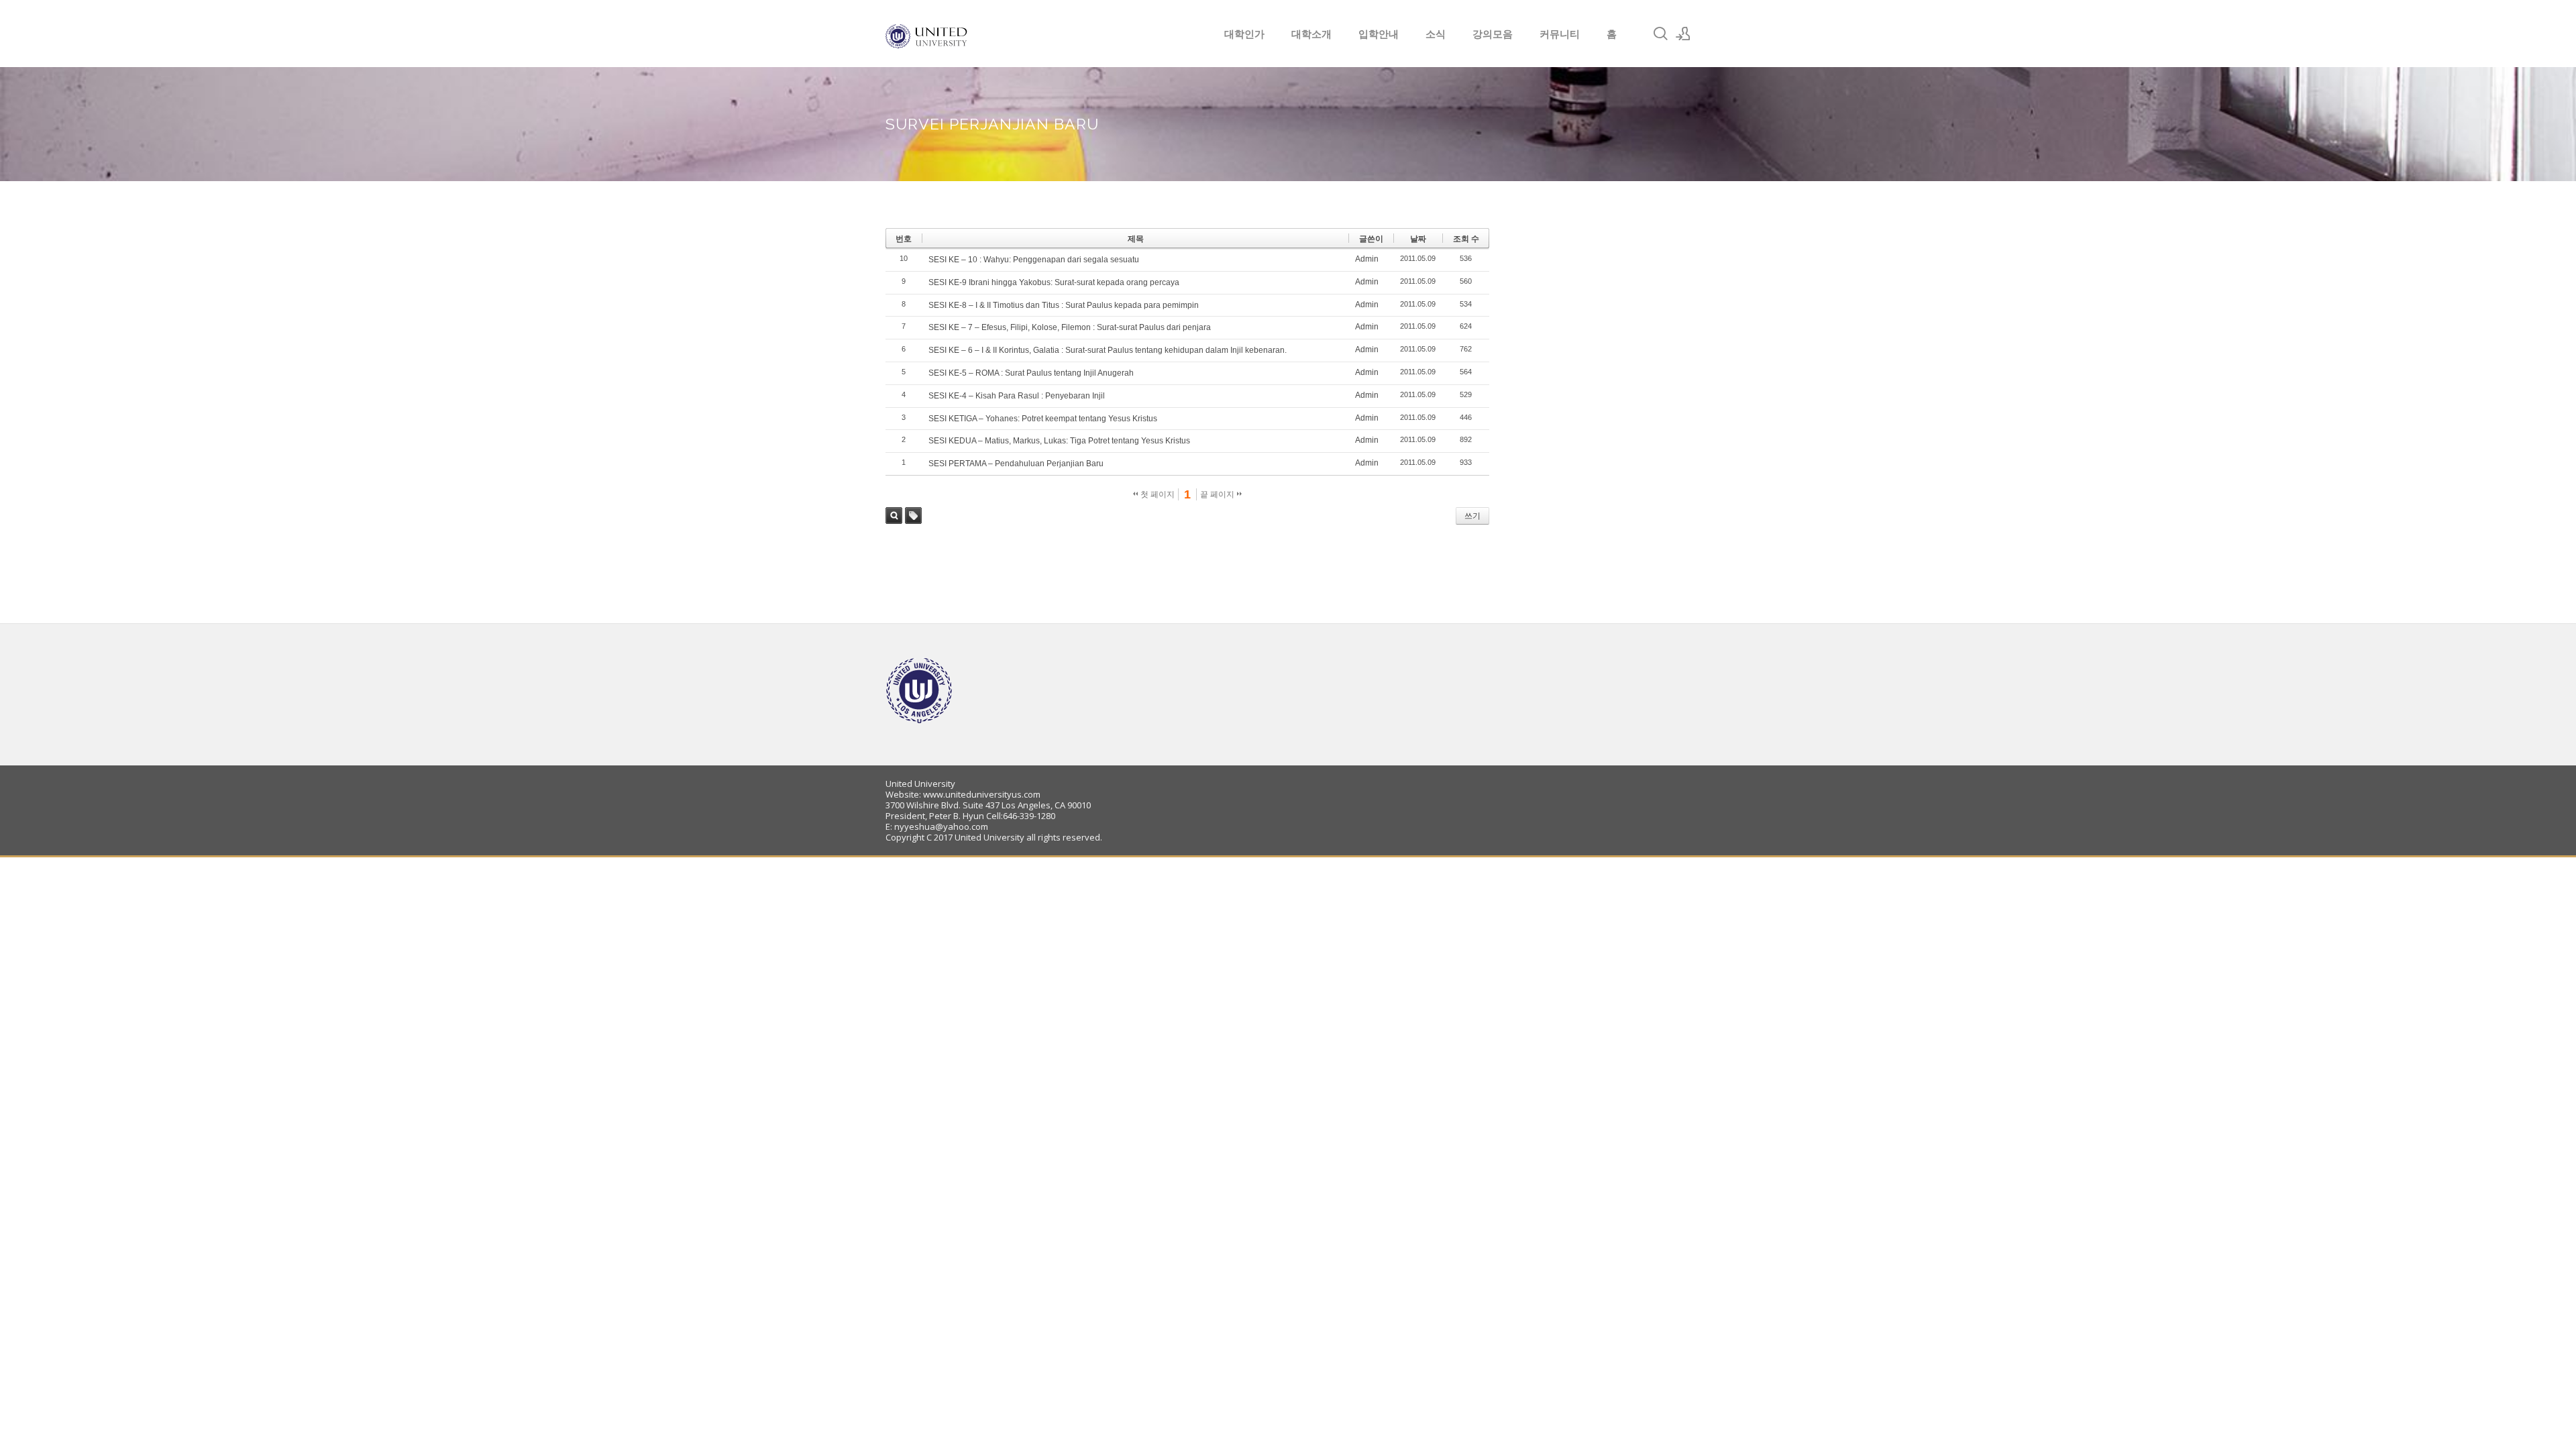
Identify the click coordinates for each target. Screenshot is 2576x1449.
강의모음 (1493, 34)
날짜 (1418, 239)
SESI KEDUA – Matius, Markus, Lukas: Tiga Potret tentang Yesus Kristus (1059, 441)
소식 (1436, 34)
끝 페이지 (1218, 494)
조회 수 (1466, 239)
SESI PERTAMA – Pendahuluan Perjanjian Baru (1016, 464)
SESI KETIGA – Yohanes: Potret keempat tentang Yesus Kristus (1043, 419)
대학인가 (1244, 34)
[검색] (1660, 34)
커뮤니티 (1560, 34)
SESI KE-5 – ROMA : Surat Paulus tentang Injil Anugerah (1031, 373)
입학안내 (1379, 34)
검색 (894, 516)
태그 (913, 516)
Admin (1367, 259)
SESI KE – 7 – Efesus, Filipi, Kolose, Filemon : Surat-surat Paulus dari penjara (1070, 327)
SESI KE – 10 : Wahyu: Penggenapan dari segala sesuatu (1034, 260)
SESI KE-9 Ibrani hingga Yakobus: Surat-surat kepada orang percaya (1054, 282)
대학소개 (1311, 34)
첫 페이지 (1157, 494)
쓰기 (1472, 516)
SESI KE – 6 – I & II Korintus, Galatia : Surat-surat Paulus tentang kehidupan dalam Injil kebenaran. (1108, 350)
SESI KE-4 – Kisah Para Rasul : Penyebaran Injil (1017, 396)
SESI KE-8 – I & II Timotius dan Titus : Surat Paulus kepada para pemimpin (1064, 305)
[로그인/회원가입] (1683, 34)
